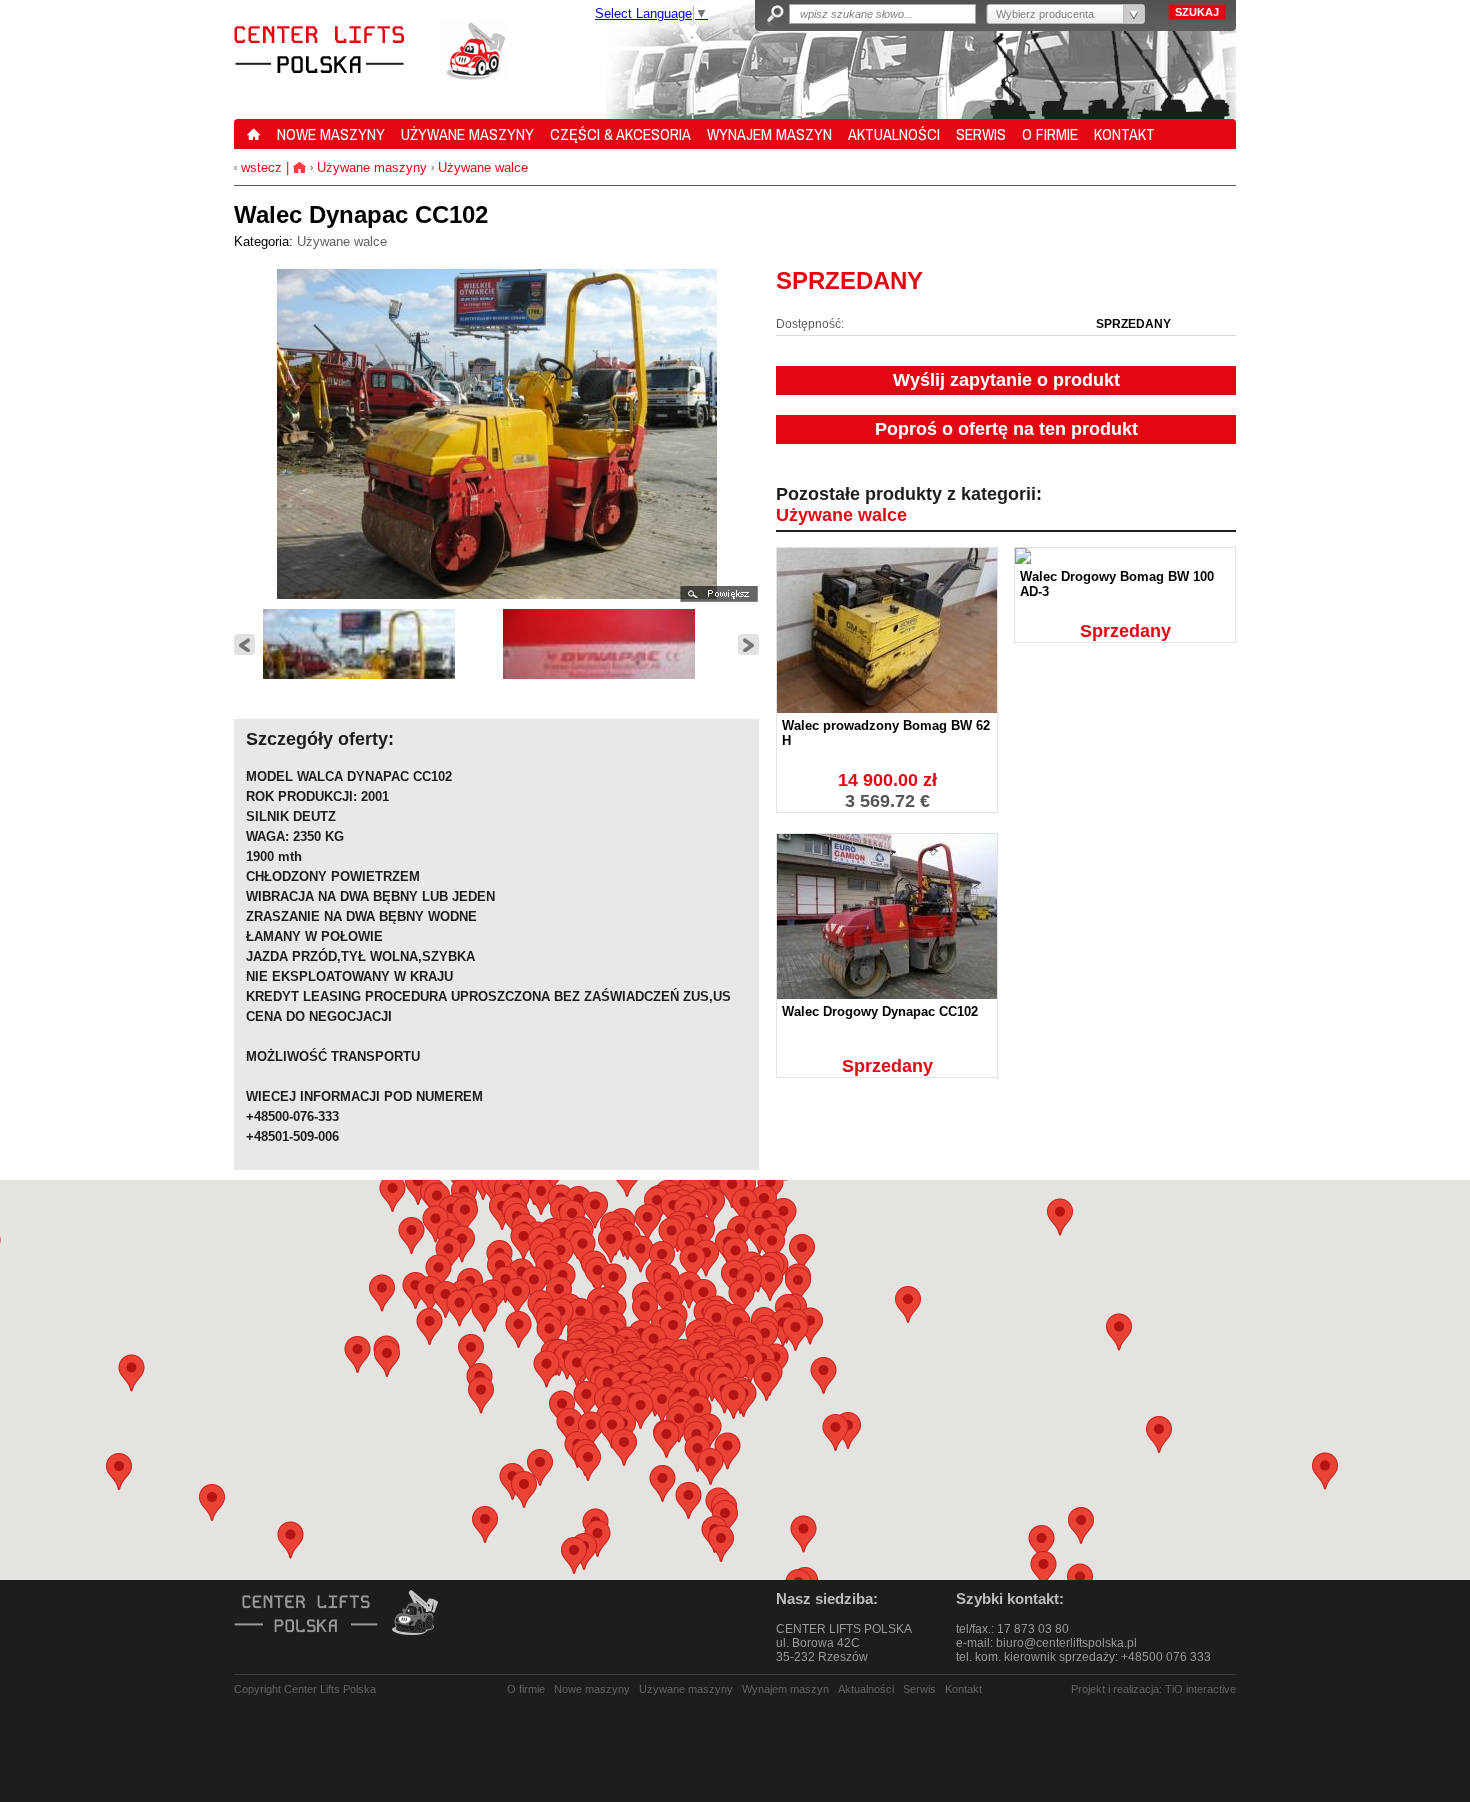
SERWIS (981, 134)
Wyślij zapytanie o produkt (1006, 380)
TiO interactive (1200, 1689)
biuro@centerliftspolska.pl (1066, 1643)
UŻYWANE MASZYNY (467, 134)
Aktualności (866, 1689)
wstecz (259, 167)
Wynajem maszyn (785, 1689)
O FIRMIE (1050, 134)
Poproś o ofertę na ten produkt (1006, 429)
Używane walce (483, 167)
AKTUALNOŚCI (894, 134)
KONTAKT (1124, 134)
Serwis (919, 1689)
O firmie (526, 1689)
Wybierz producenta (1045, 14)
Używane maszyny (372, 167)
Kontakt (963, 1689)
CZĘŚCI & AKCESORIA (620, 134)
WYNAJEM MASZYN (769, 134)
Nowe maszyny (592, 1689)
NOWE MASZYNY (331, 134)
